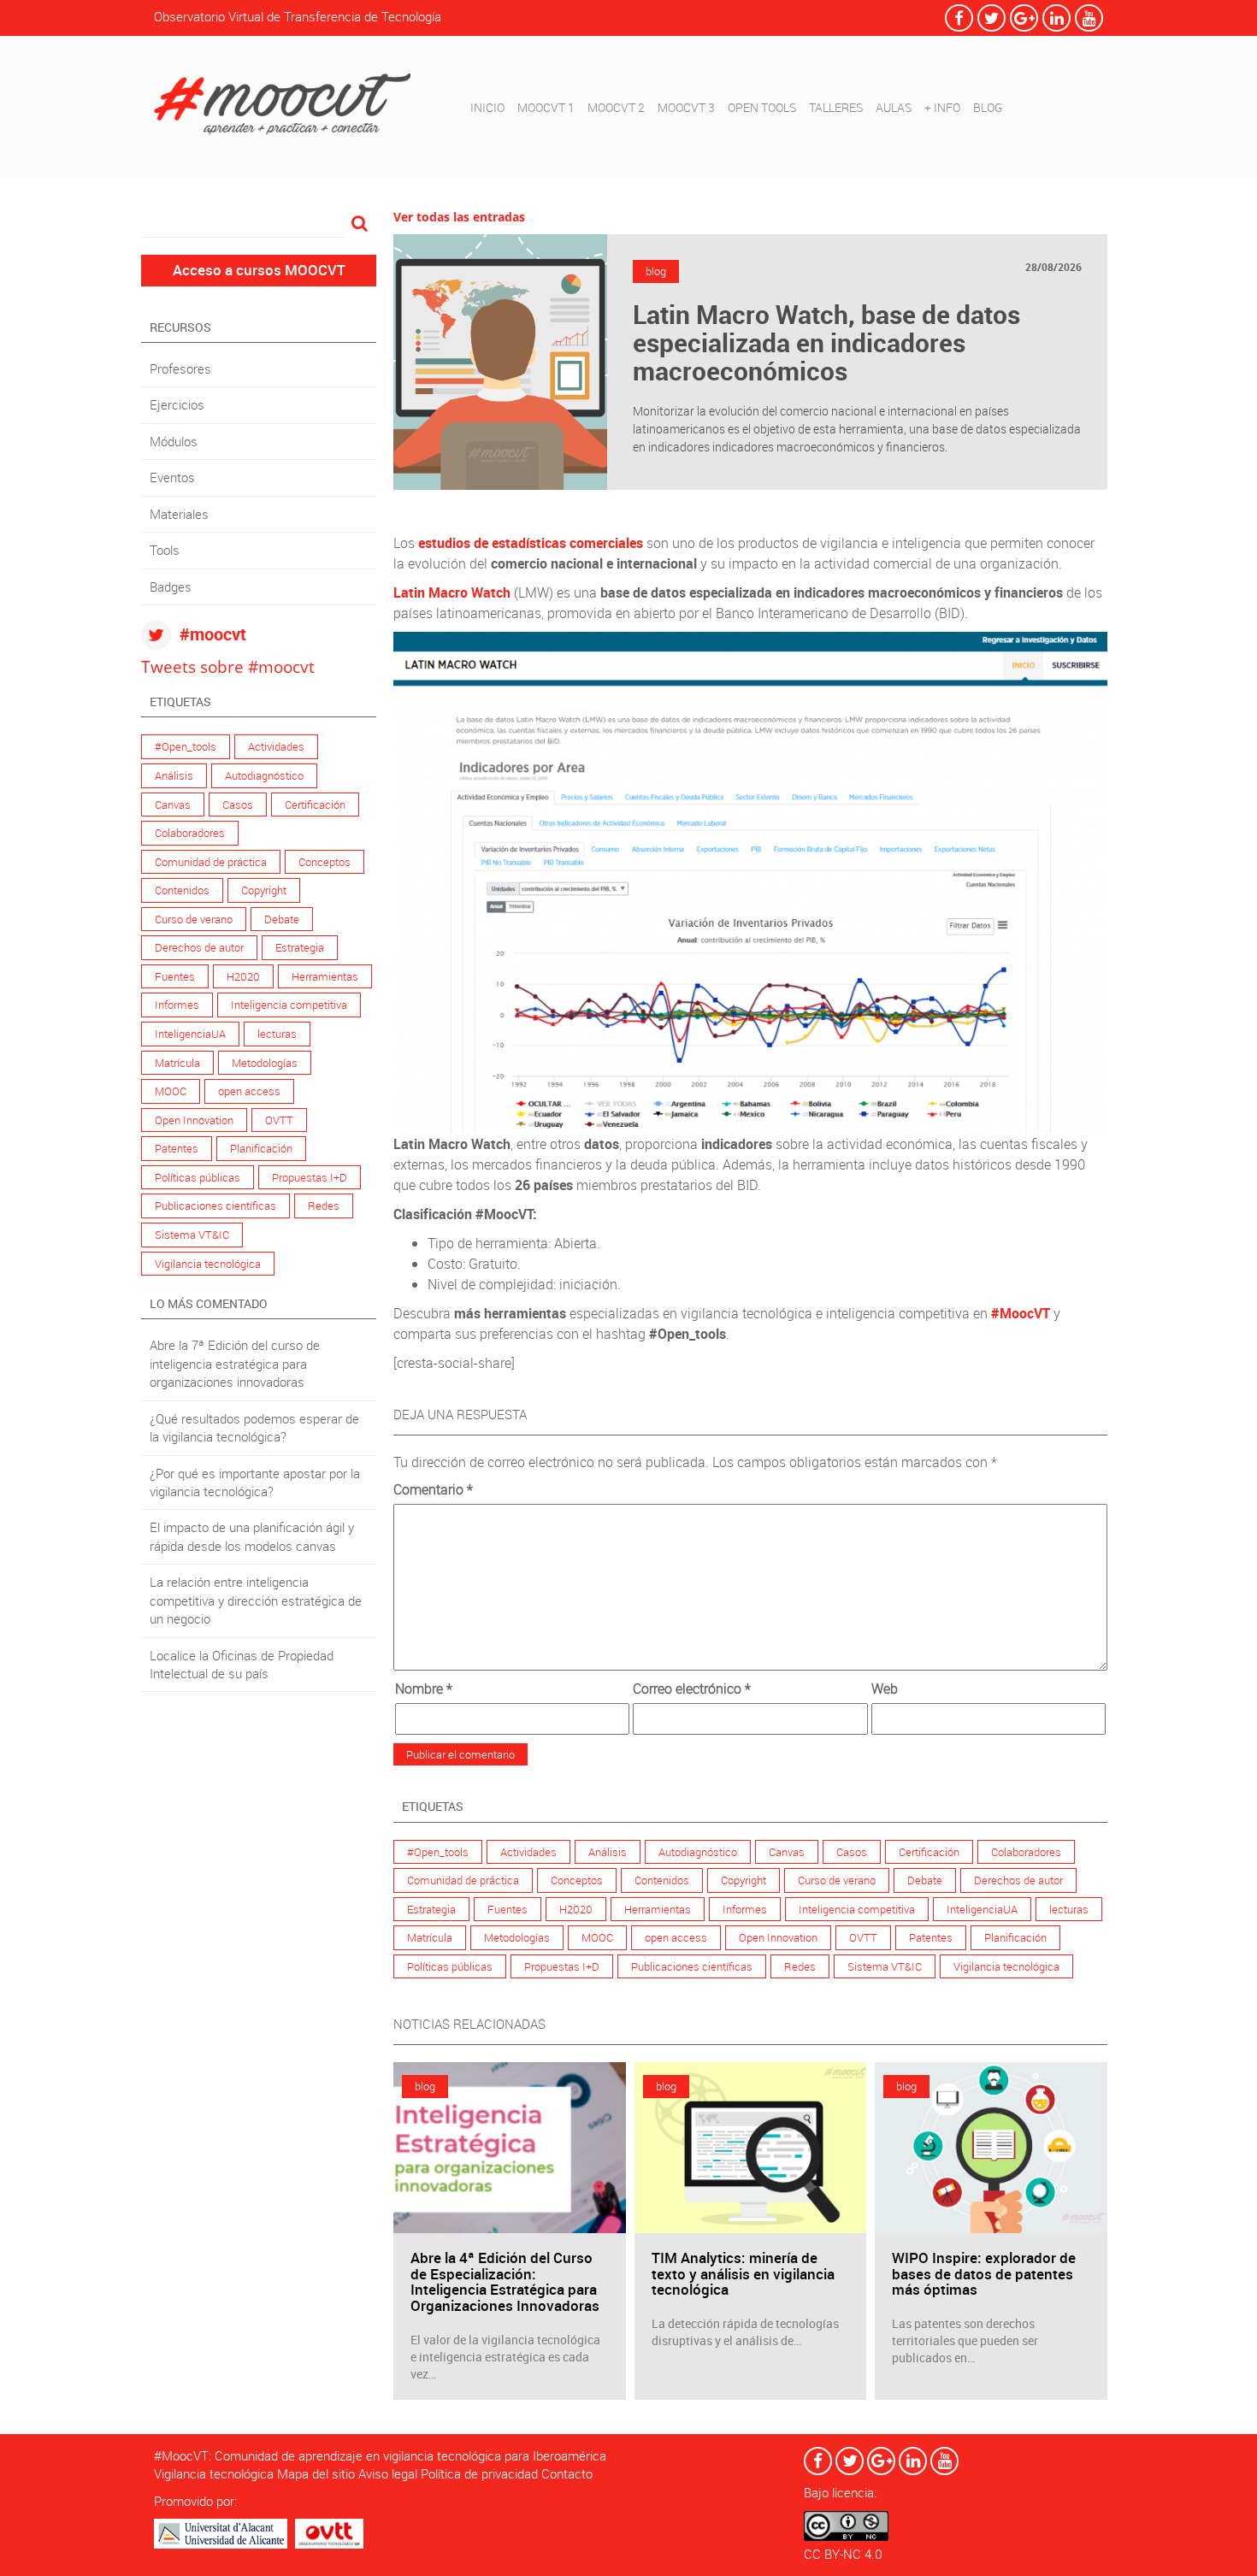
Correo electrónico (692, 1689)
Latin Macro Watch (452, 592)
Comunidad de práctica (211, 862)
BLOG (988, 107)
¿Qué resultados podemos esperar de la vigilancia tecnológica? (254, 1427)
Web (885, 1689)
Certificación (315, 805)
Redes (324, 1205)
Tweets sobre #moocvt (228, 666)
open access (249, 1091)
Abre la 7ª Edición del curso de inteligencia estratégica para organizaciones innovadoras (235, 1363)
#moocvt (213, 634)
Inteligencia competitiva (289, 1005)
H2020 (243, 976)
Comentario (433, 1489)
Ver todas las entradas (459, 217)
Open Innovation (194, 1120)
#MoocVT (1021, 1313)
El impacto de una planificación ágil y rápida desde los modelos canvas (252, 1536)
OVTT (279, 1120)
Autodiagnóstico (264, 775)
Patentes (177, 1148)
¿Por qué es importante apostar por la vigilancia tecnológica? (255, 1482)
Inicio (487, 107)
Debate (282, 919)
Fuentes (175, 976)
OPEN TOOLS (762, 107)
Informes (177, 1005)
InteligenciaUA (190, 1034)
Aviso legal (388, 2473)
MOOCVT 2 (616, 107)
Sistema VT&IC (192, 1235)
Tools (165, 550)
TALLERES (836, 107)
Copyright (264, 890)
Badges (171, 587)
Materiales (179, 514)
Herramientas (325, 976)
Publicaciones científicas (215, 1205)
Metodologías (265, 1063)
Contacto (567, 2473)
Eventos (172, 477)
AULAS (894, 107)
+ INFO (942, 107)
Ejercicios (177, 404)
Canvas (173, 805)
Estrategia (300, 947)
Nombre (424, 1689)
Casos (238, 805)
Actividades (276, 746)
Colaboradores (190, 833)
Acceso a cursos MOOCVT (259, 270)
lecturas (277, 1034)
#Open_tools (186, 746)
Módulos (174, 441)
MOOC (171, 1091)
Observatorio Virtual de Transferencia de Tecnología (298, 16)
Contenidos (182, 890)
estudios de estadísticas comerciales (531, 543)
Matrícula (177, 1063)
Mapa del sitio (316, 2473)
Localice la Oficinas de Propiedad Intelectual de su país (242, 1664)
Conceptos (325, 862)
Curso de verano (194, 919)
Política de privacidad (479, 2473)
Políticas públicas (198, 1177)
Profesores (180, 368)
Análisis (174, 775)
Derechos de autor (199, 947)
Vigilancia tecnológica (208, 1264)
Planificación (261, 1148)
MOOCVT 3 (686, 107)
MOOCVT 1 (546, 107)
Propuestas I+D (310, 1177)
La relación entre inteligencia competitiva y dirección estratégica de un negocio (256, 1600)
